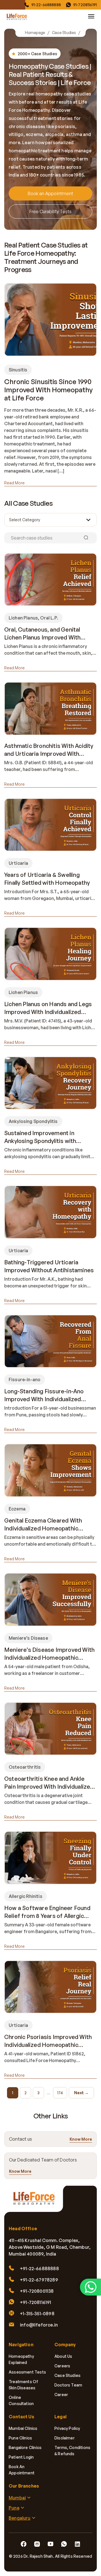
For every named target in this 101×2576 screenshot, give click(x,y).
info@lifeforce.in (39, 2325)
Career (61, 2395)
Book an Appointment (50, 193)
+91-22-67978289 (39, 2280)
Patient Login (21, 2457)
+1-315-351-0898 (37, 2314)
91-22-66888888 (46, 5)
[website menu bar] (91, 16)
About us (63, 2356)
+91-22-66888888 (39, 2269)
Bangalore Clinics (25, 2447)
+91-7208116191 (36, 2302)
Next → (81, 2093)
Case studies (67, 2375)
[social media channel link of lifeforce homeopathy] (24, 2544)
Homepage (35, 33)
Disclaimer (65, 2438)
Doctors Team (68, 2385)
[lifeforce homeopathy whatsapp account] (90, 2287)
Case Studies (64, 33)
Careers (62, 2366)
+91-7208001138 (37, 2291)
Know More (81, 2139)
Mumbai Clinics (23, 2428)
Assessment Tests (27, 2372)
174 (60, 2093)
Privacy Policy (67, 2428)
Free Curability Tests (50, 211)
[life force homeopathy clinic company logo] (36, 2201)
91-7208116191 (85, 5)
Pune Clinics (20, 2438)
